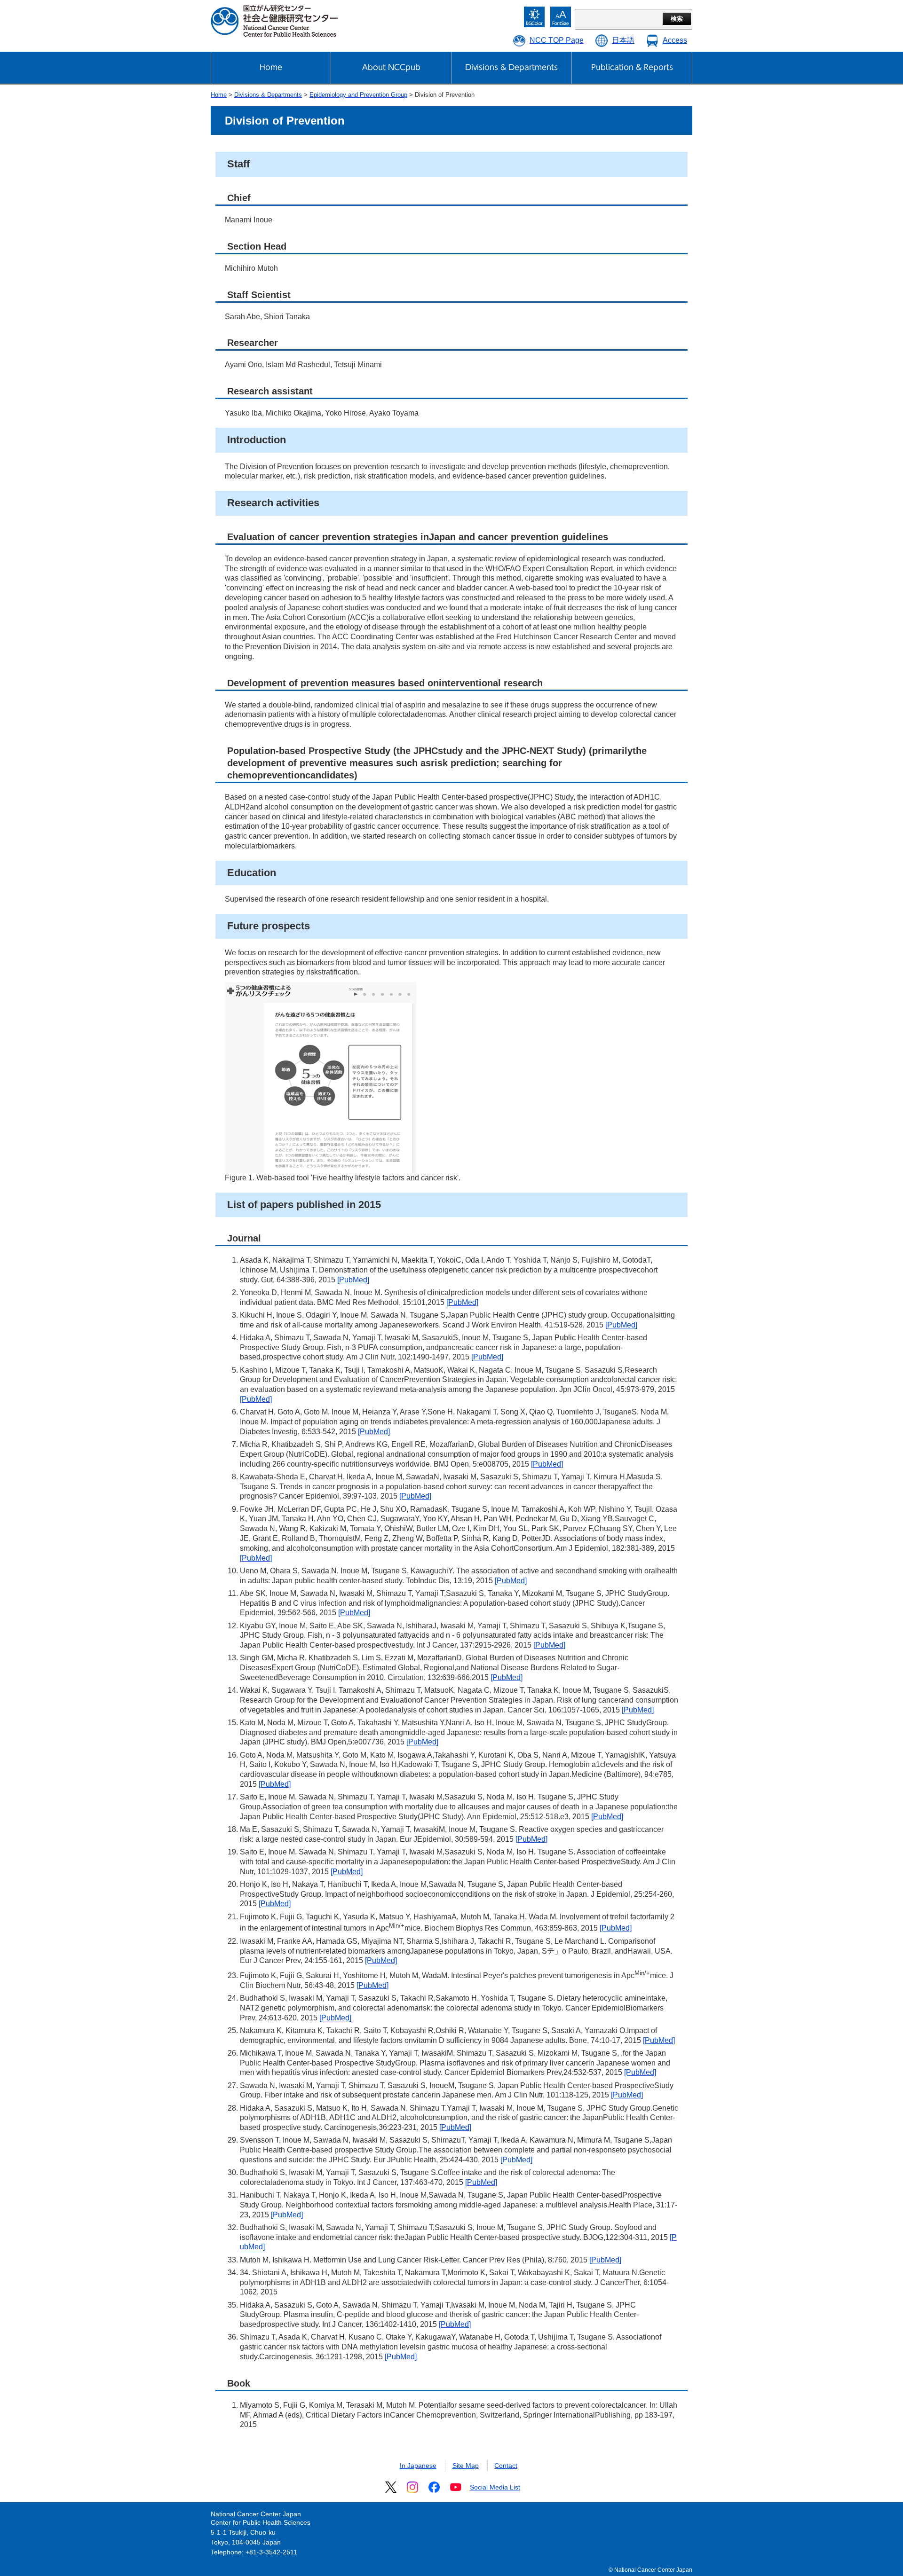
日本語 (623, 40)
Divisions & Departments (268, 95)
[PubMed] (353, 1280)
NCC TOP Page (557, 40)
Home (219, 95)
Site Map (466, 2466)
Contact (506, 2466)
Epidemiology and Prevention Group (358, 95)
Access (675, 40)
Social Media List (495, 2487)
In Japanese (418, 2466)
